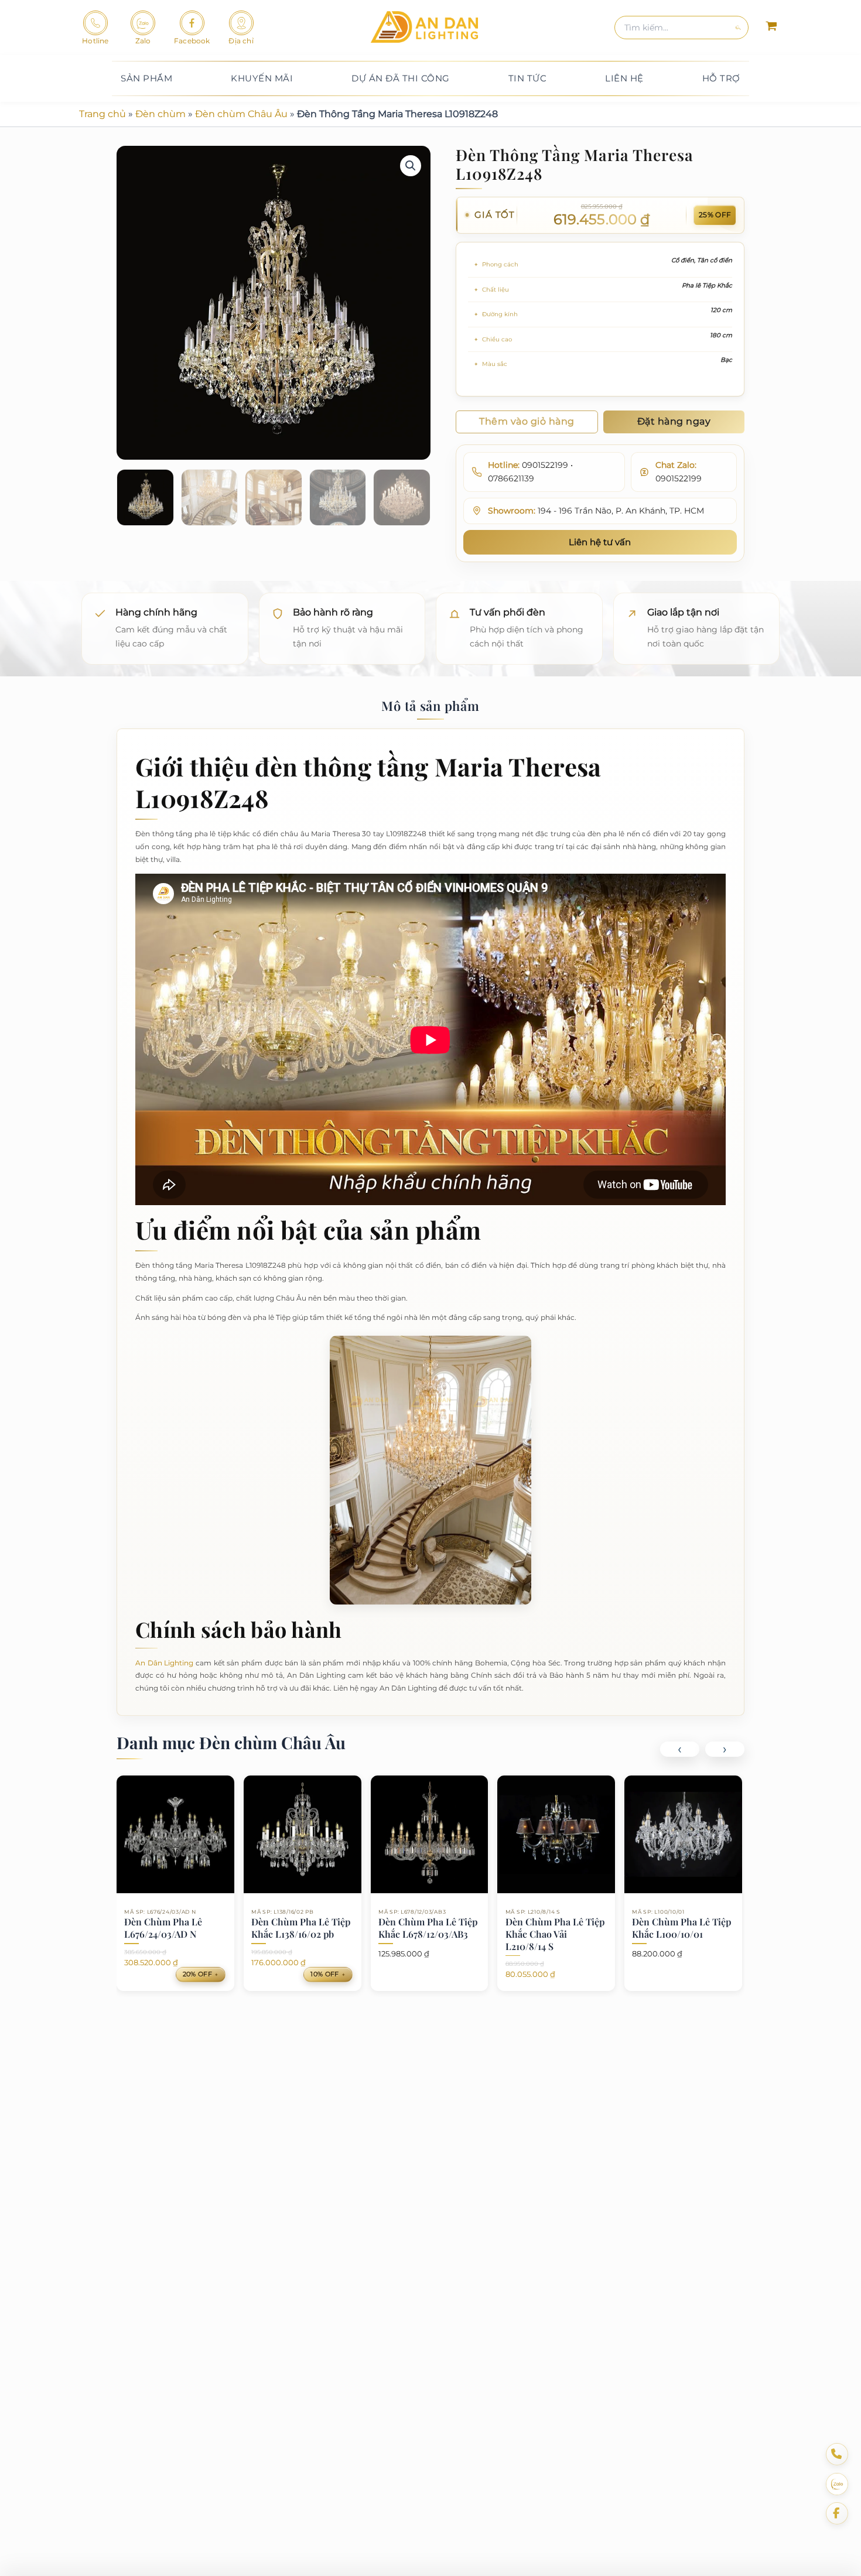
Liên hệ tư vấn (600, 542)
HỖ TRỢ (721, 78)
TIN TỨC (528, 78)
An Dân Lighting (164, 1663)
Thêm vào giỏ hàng (527, 421)
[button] (411, 166)
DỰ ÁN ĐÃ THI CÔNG (401, 78)
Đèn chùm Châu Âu (241, 114)
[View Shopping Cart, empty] (771, 28)
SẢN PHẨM (146, 78)
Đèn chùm (160, 114)
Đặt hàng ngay (674, 421)
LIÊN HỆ (624, 78)
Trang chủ (102, 114)
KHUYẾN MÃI (262, 78)
